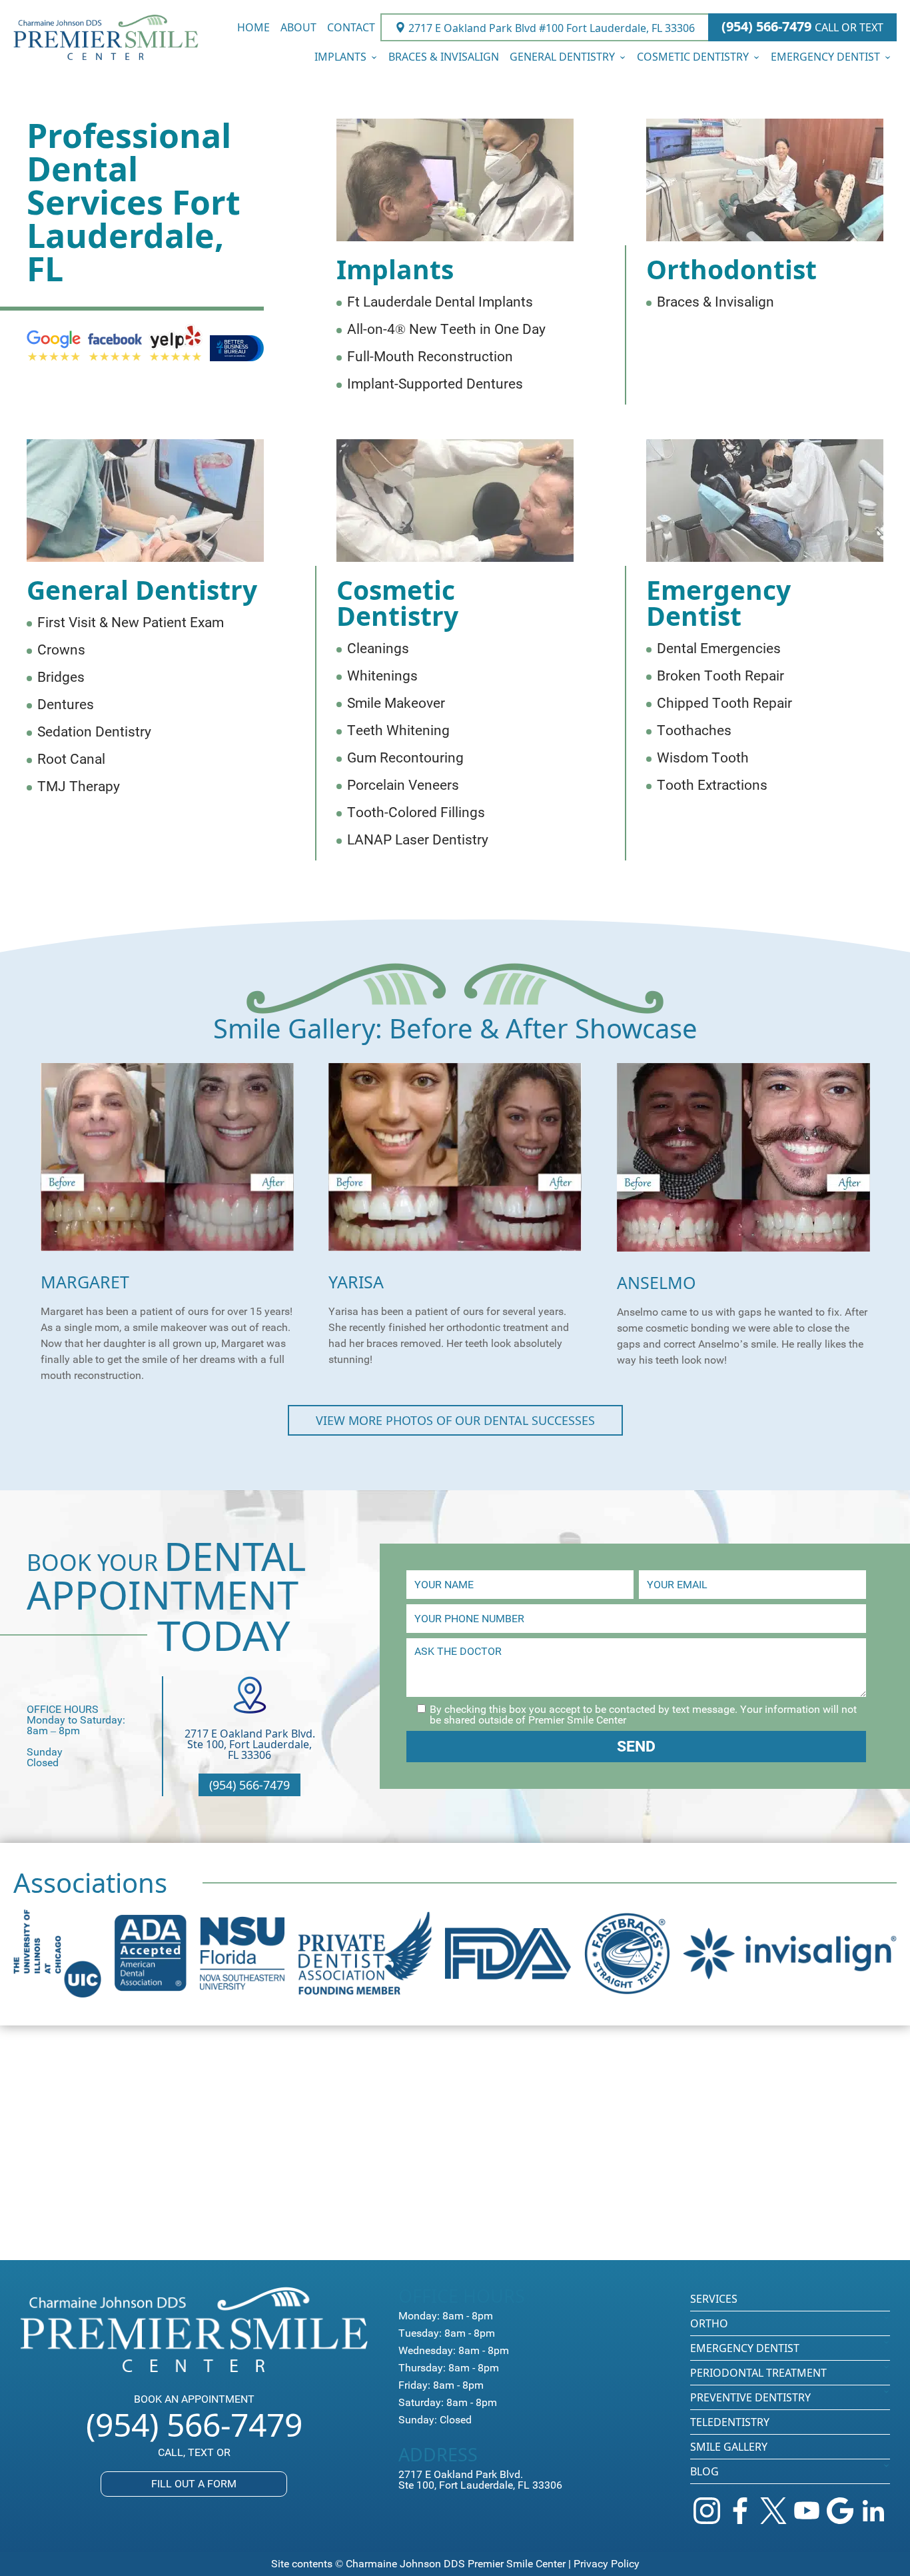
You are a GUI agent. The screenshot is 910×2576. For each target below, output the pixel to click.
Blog (704, 2471)
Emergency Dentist (825, 57)
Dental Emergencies (719, 649)
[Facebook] (740, 2511)
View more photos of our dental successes (455, 1420)
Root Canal (71, 759)
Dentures (66, 705)
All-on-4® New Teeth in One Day (446, 330)
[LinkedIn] (873, 2511)
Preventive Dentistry (750, 2397)
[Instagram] (707, 2511)
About (298, 27)
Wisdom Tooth (703, 758)
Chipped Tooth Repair (724, 703)
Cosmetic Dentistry (693, 57)
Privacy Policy (607, 2564)
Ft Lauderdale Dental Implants (440, 302)
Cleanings (378, 649)
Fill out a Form (194, 2484)
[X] (773, 2511)
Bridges (61, 677)
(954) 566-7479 (802, 27)
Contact (351, 27)
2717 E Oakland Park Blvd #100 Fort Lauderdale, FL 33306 (550, 27)
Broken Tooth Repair (720, 676)
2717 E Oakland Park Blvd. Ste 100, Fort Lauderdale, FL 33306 (250, 1744)
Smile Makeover (396, 703)
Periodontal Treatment (758, 2373)
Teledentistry (730, 2422)
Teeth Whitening (398, 731)
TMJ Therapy (79, 787)
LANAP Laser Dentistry (418, 840)
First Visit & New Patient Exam (131, 623)
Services (714, 2299)
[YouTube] (807, 2511)
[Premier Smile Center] (106, 38)
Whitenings (382, 676)
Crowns (61, 650)
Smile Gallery (729, 2447)
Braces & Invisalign (444, 57)
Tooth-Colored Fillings (416, 813)
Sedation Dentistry (94, 732)
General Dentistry (562, 57)
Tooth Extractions (712, 785)
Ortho (709, 2323)
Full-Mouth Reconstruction (430, 357)
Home (253, 27)
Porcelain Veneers (403, 785)
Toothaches (694, 731)
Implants (340, 57)
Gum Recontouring (405, 758)
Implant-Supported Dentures (435, 384)
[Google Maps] (840, 2511)
